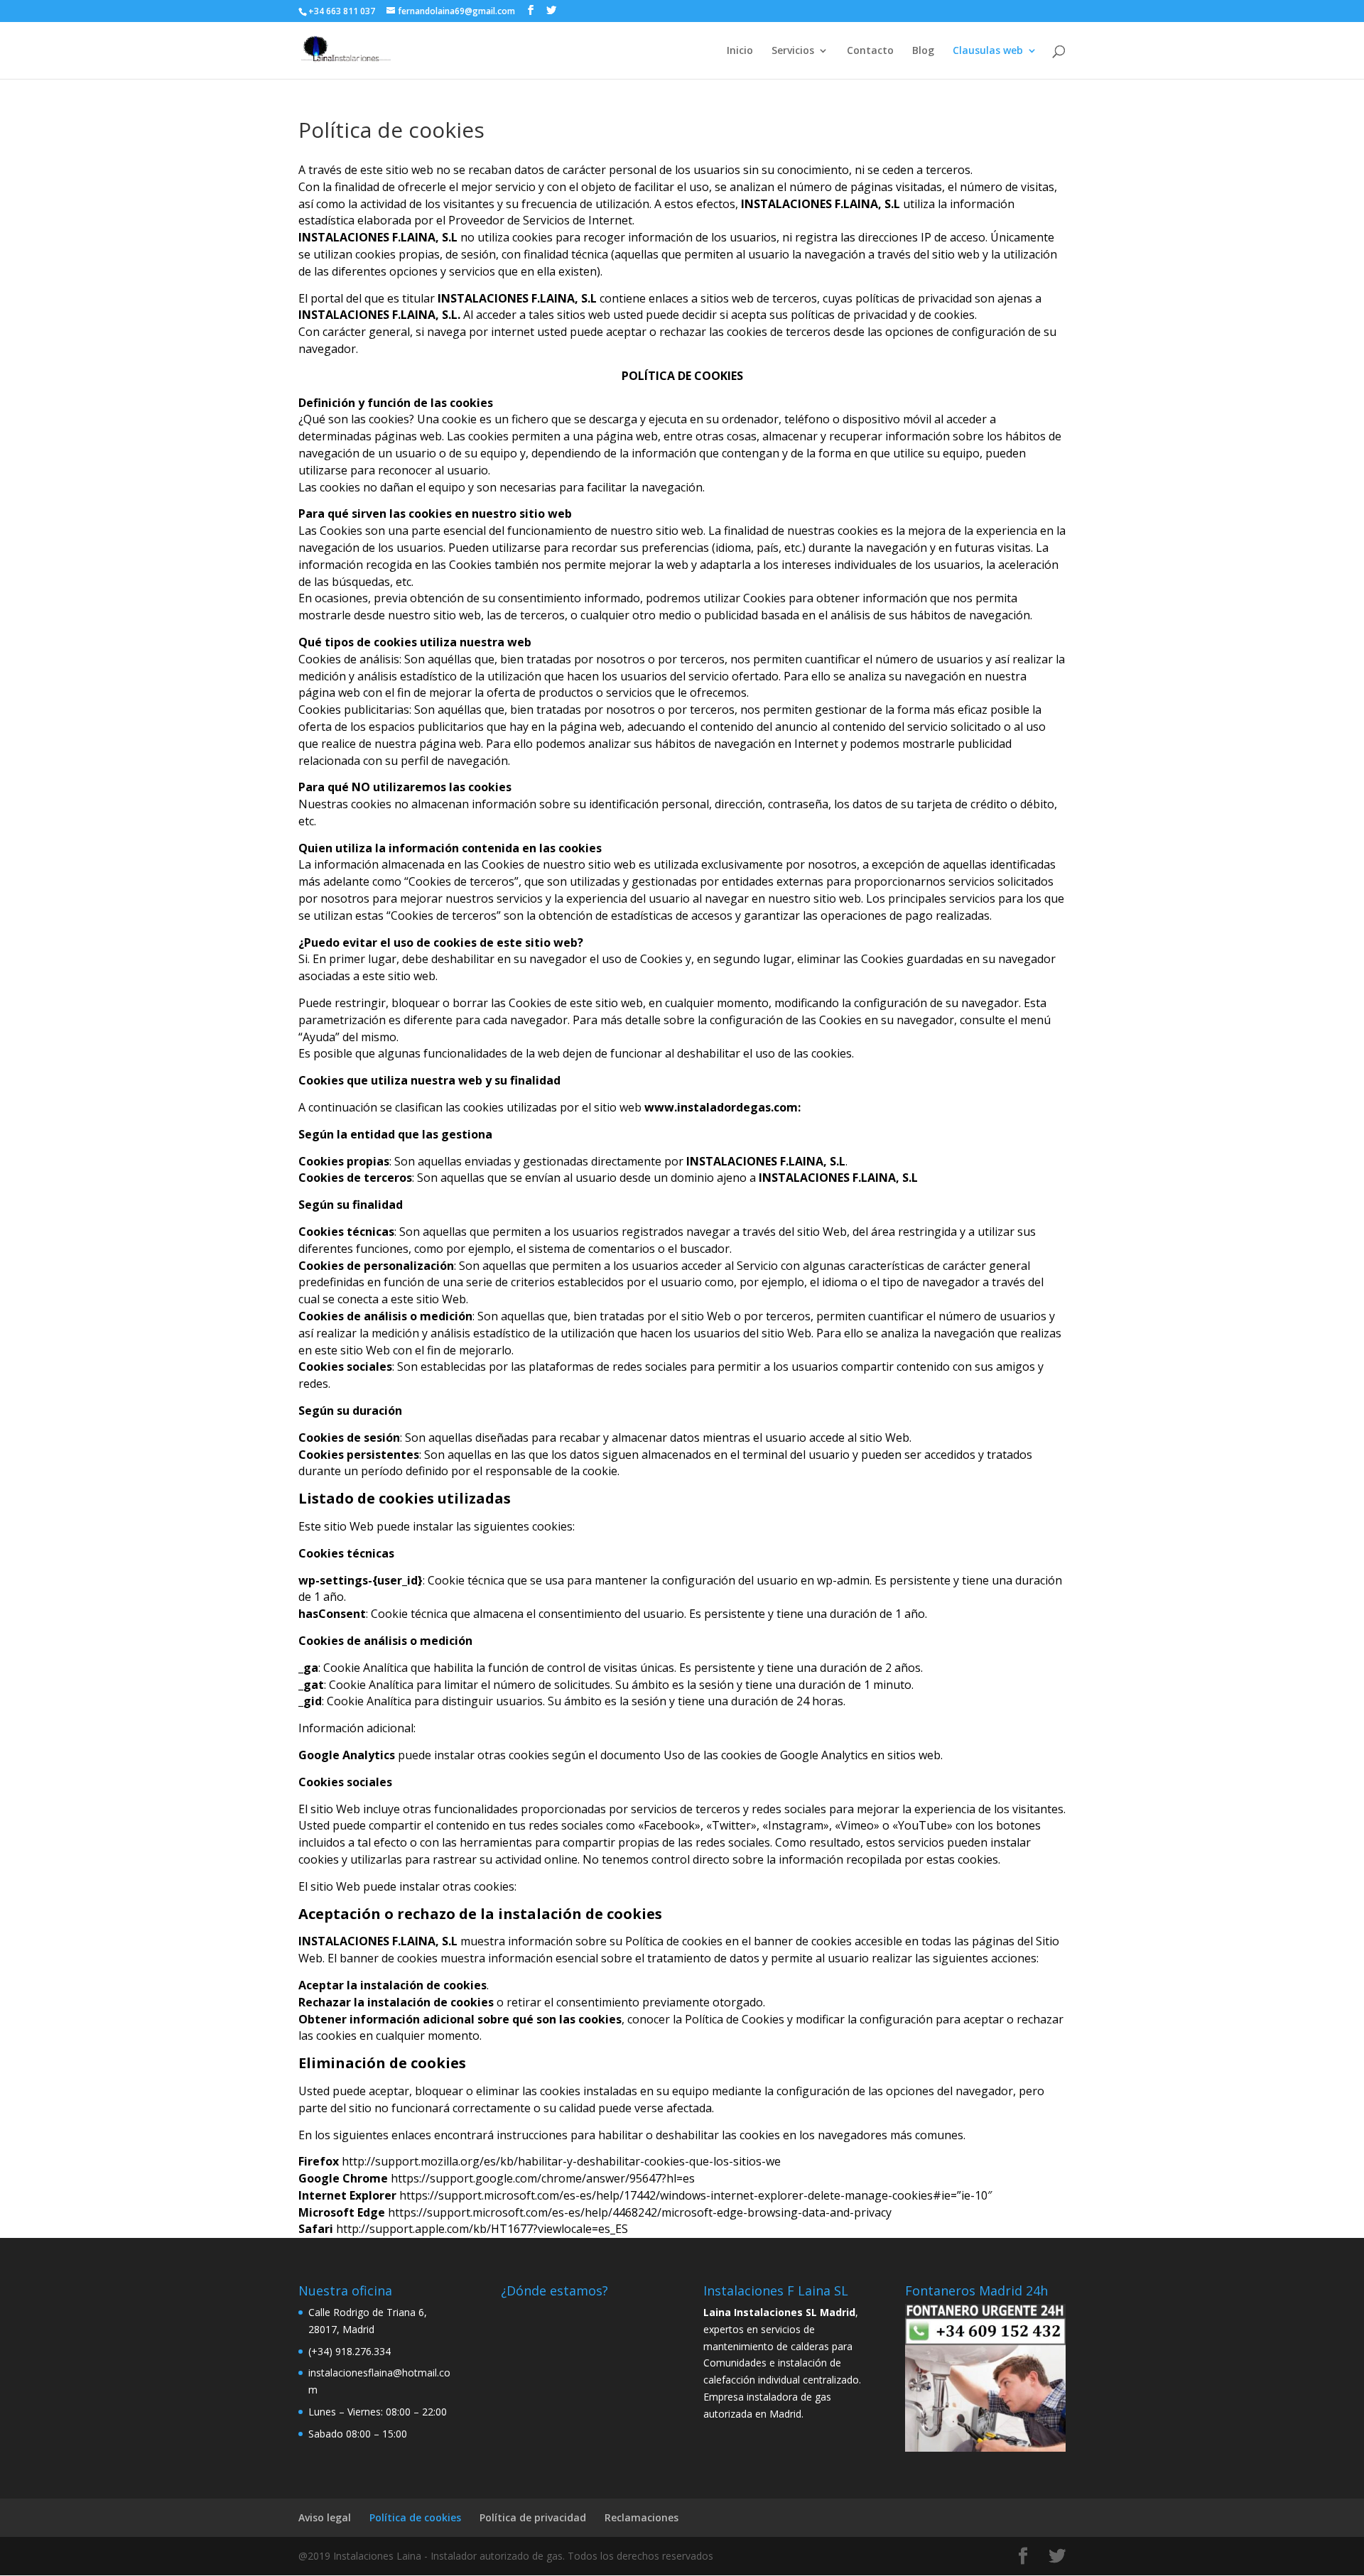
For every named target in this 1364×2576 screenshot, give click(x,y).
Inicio (740, 51)
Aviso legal (325, 2517)
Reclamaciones (642, 2517)
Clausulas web (988, 51)
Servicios (793, 51)
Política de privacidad (533, 2517)
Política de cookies (415, 2517)
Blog (923, 51)
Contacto (870, 51)
